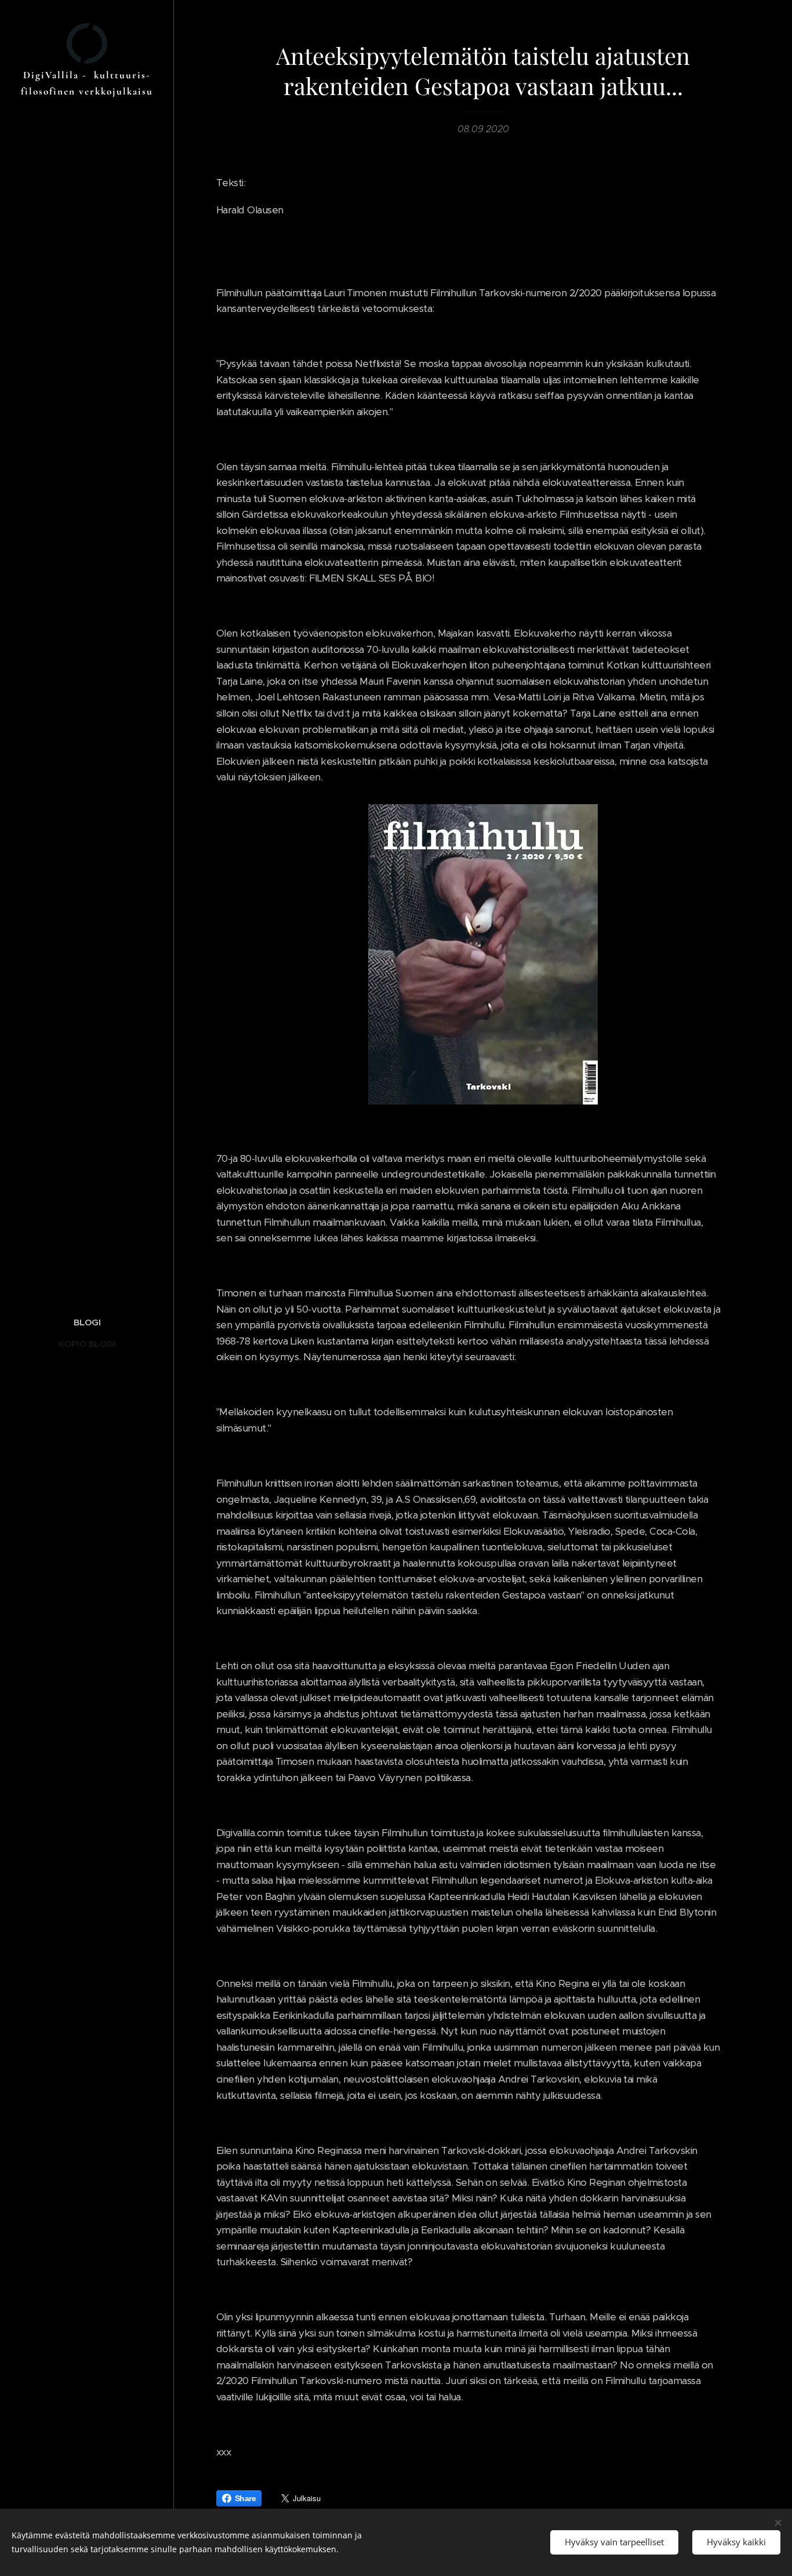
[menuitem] (87, 1322)
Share (245, 2498)
